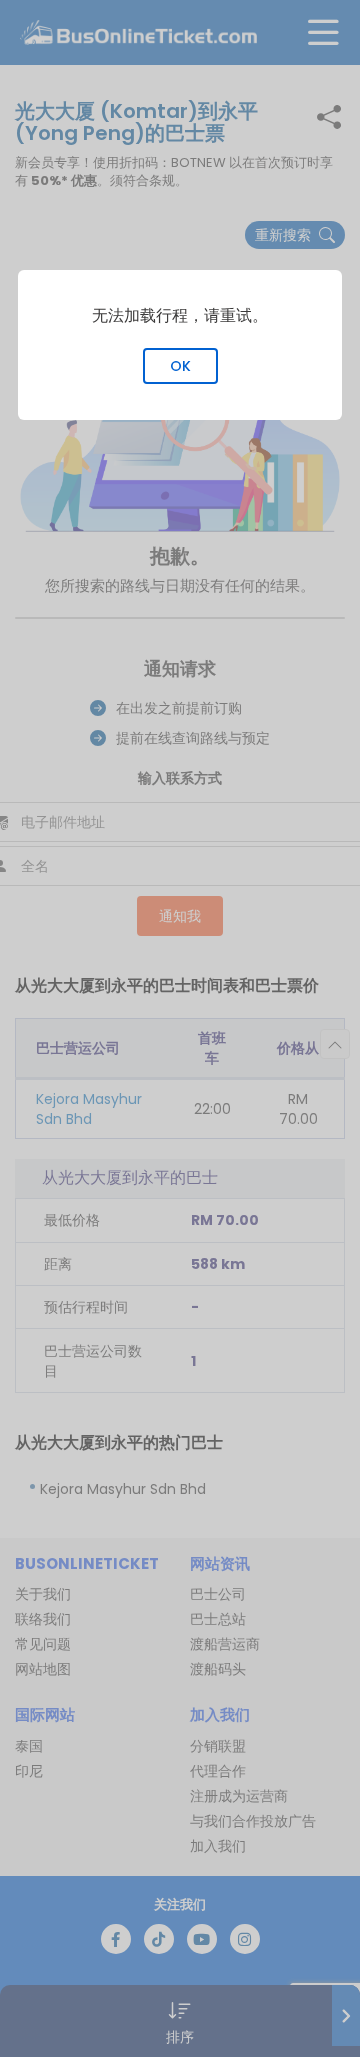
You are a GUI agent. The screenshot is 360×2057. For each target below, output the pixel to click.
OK (180, 366)
